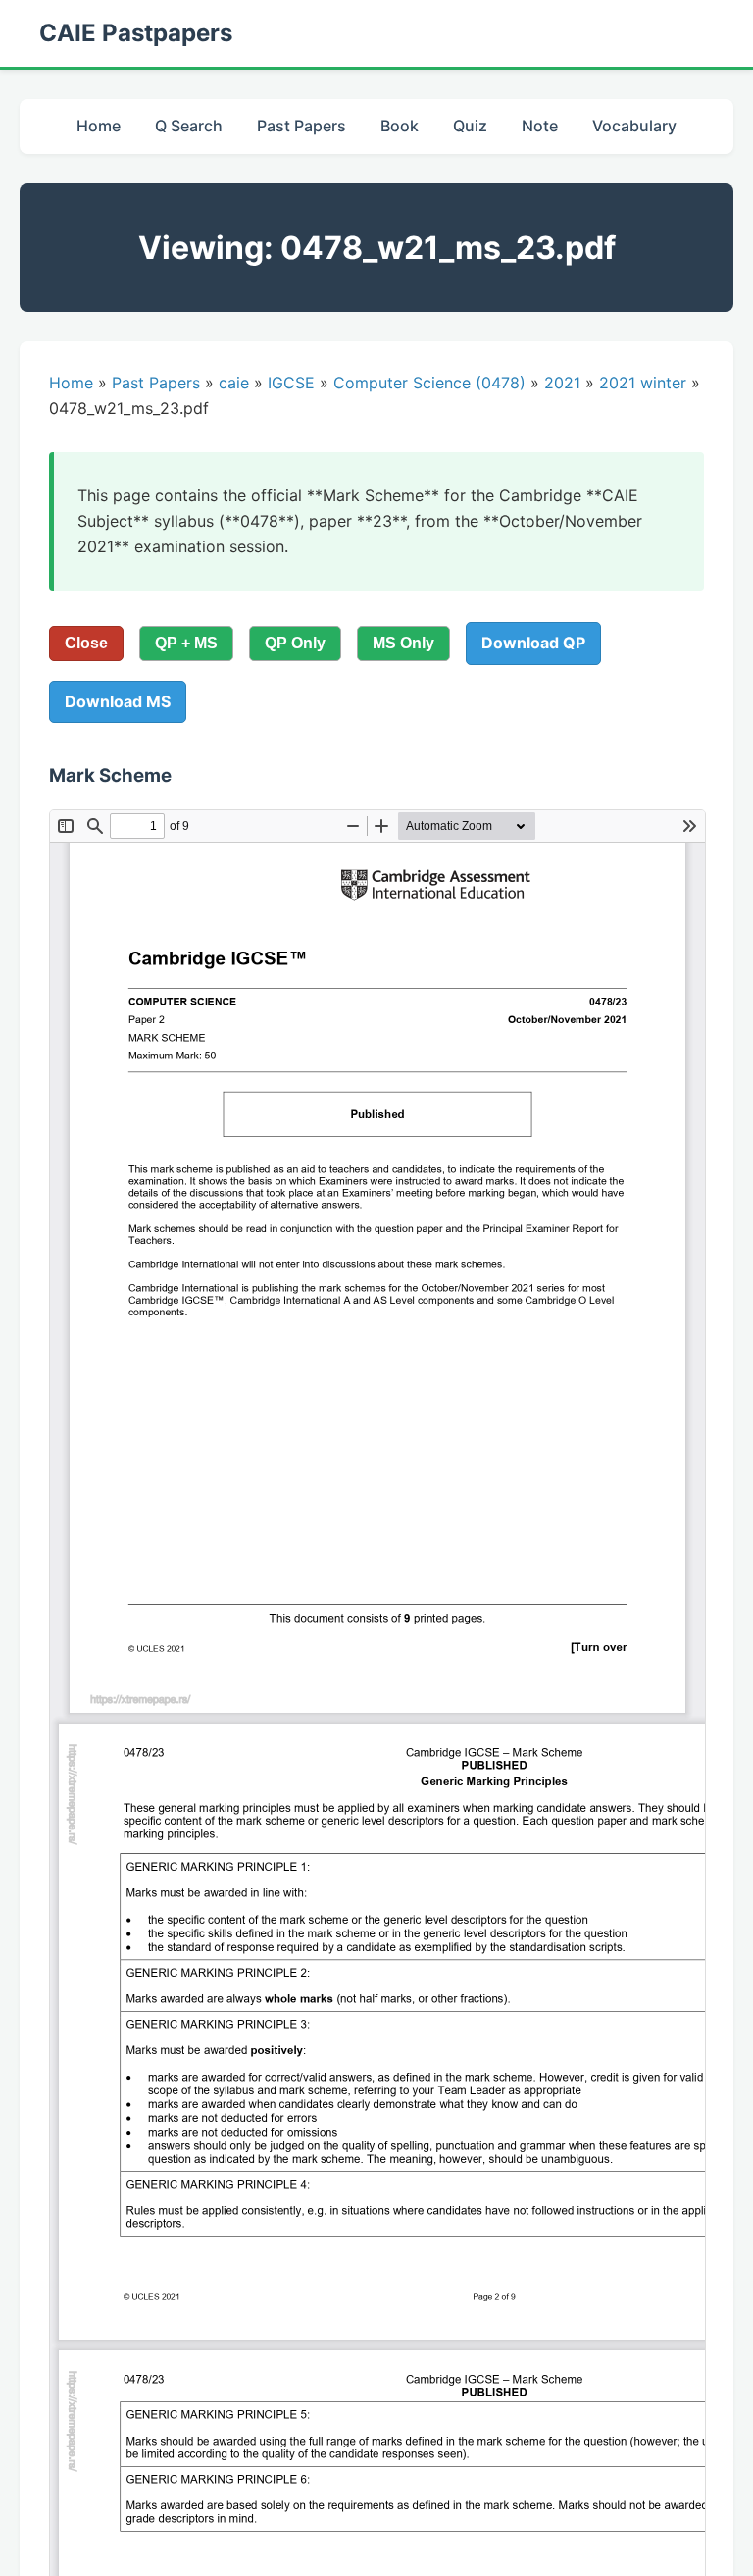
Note (540, 126)
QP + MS (186, 643)
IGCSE (291, 383)
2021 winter (643, 383)
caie (234, 383)
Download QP (533, 643)
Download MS (118, 701)
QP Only (295, 643)
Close (86, 643)
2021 (562, 383)
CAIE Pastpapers (136, 33)
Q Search (189, 126)
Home (99, 126)
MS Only (403, 643)
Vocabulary (634, 126)
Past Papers (301, 126)
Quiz (470, 126)
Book (400, 126)
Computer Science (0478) (429, 383)
